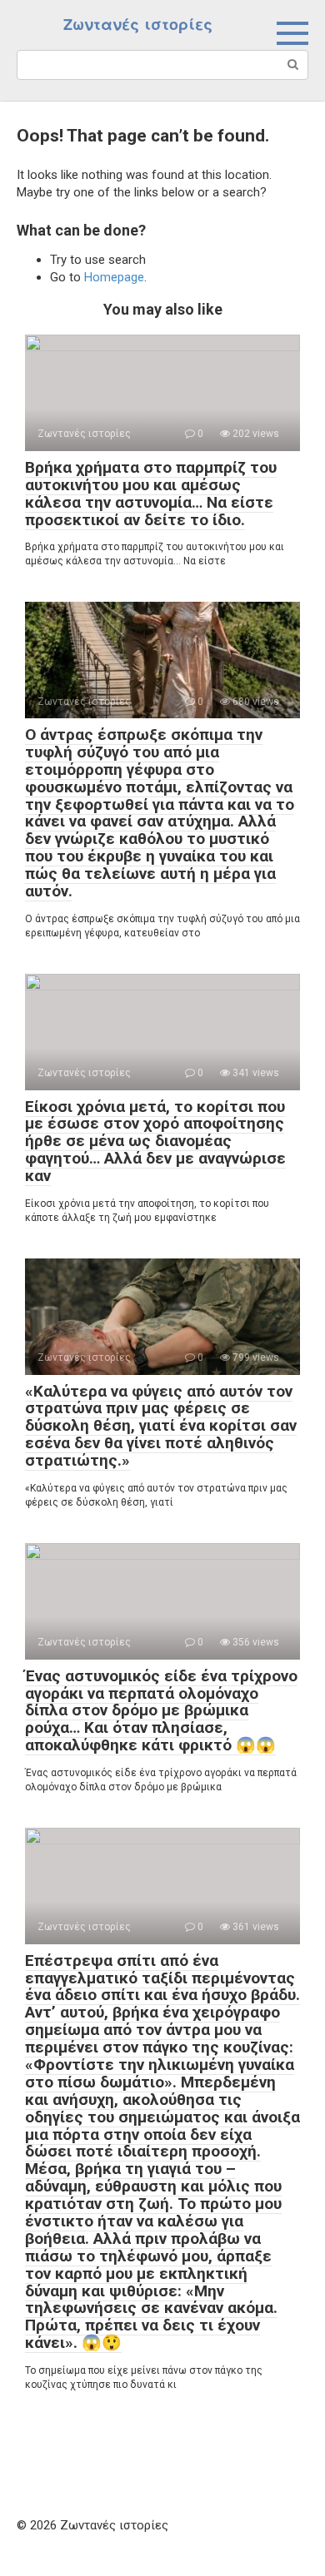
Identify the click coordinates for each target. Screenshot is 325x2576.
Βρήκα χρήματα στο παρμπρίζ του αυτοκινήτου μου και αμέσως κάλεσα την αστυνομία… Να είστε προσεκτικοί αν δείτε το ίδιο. (151, 494)
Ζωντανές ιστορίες (138, 25)
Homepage (114, 277)
